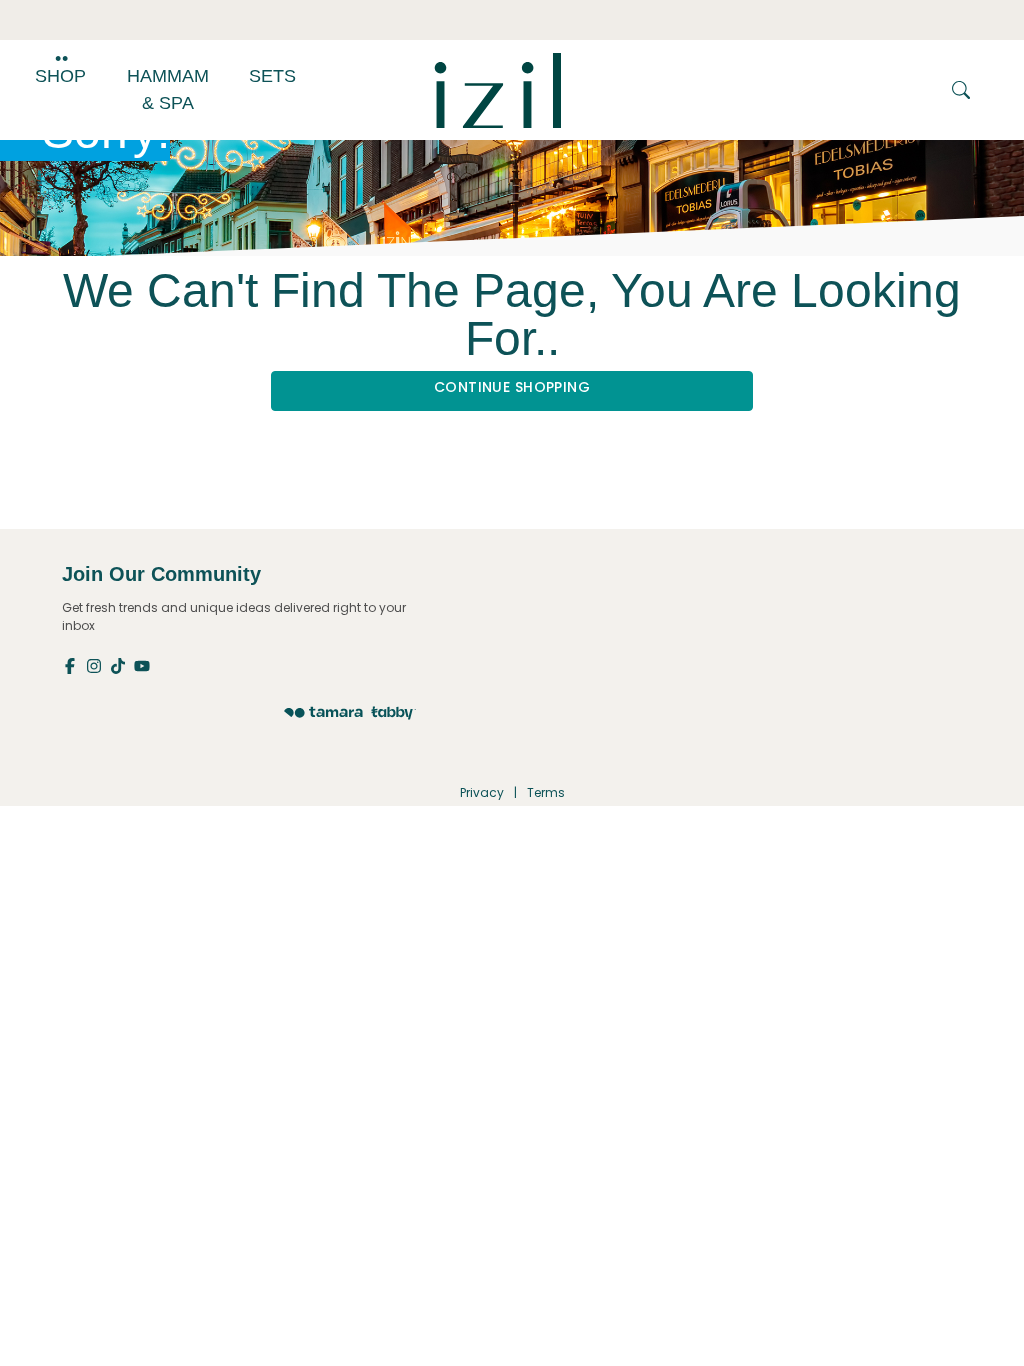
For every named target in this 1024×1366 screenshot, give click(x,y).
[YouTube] (143, 664)
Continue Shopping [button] (512, 387)
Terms (546, 792)
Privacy (482, 792)
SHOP (60, 76)
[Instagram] (98, 664)
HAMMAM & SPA (168, 89)
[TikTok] (122, 664)
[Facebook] (74, 664)
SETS (272, 76)
